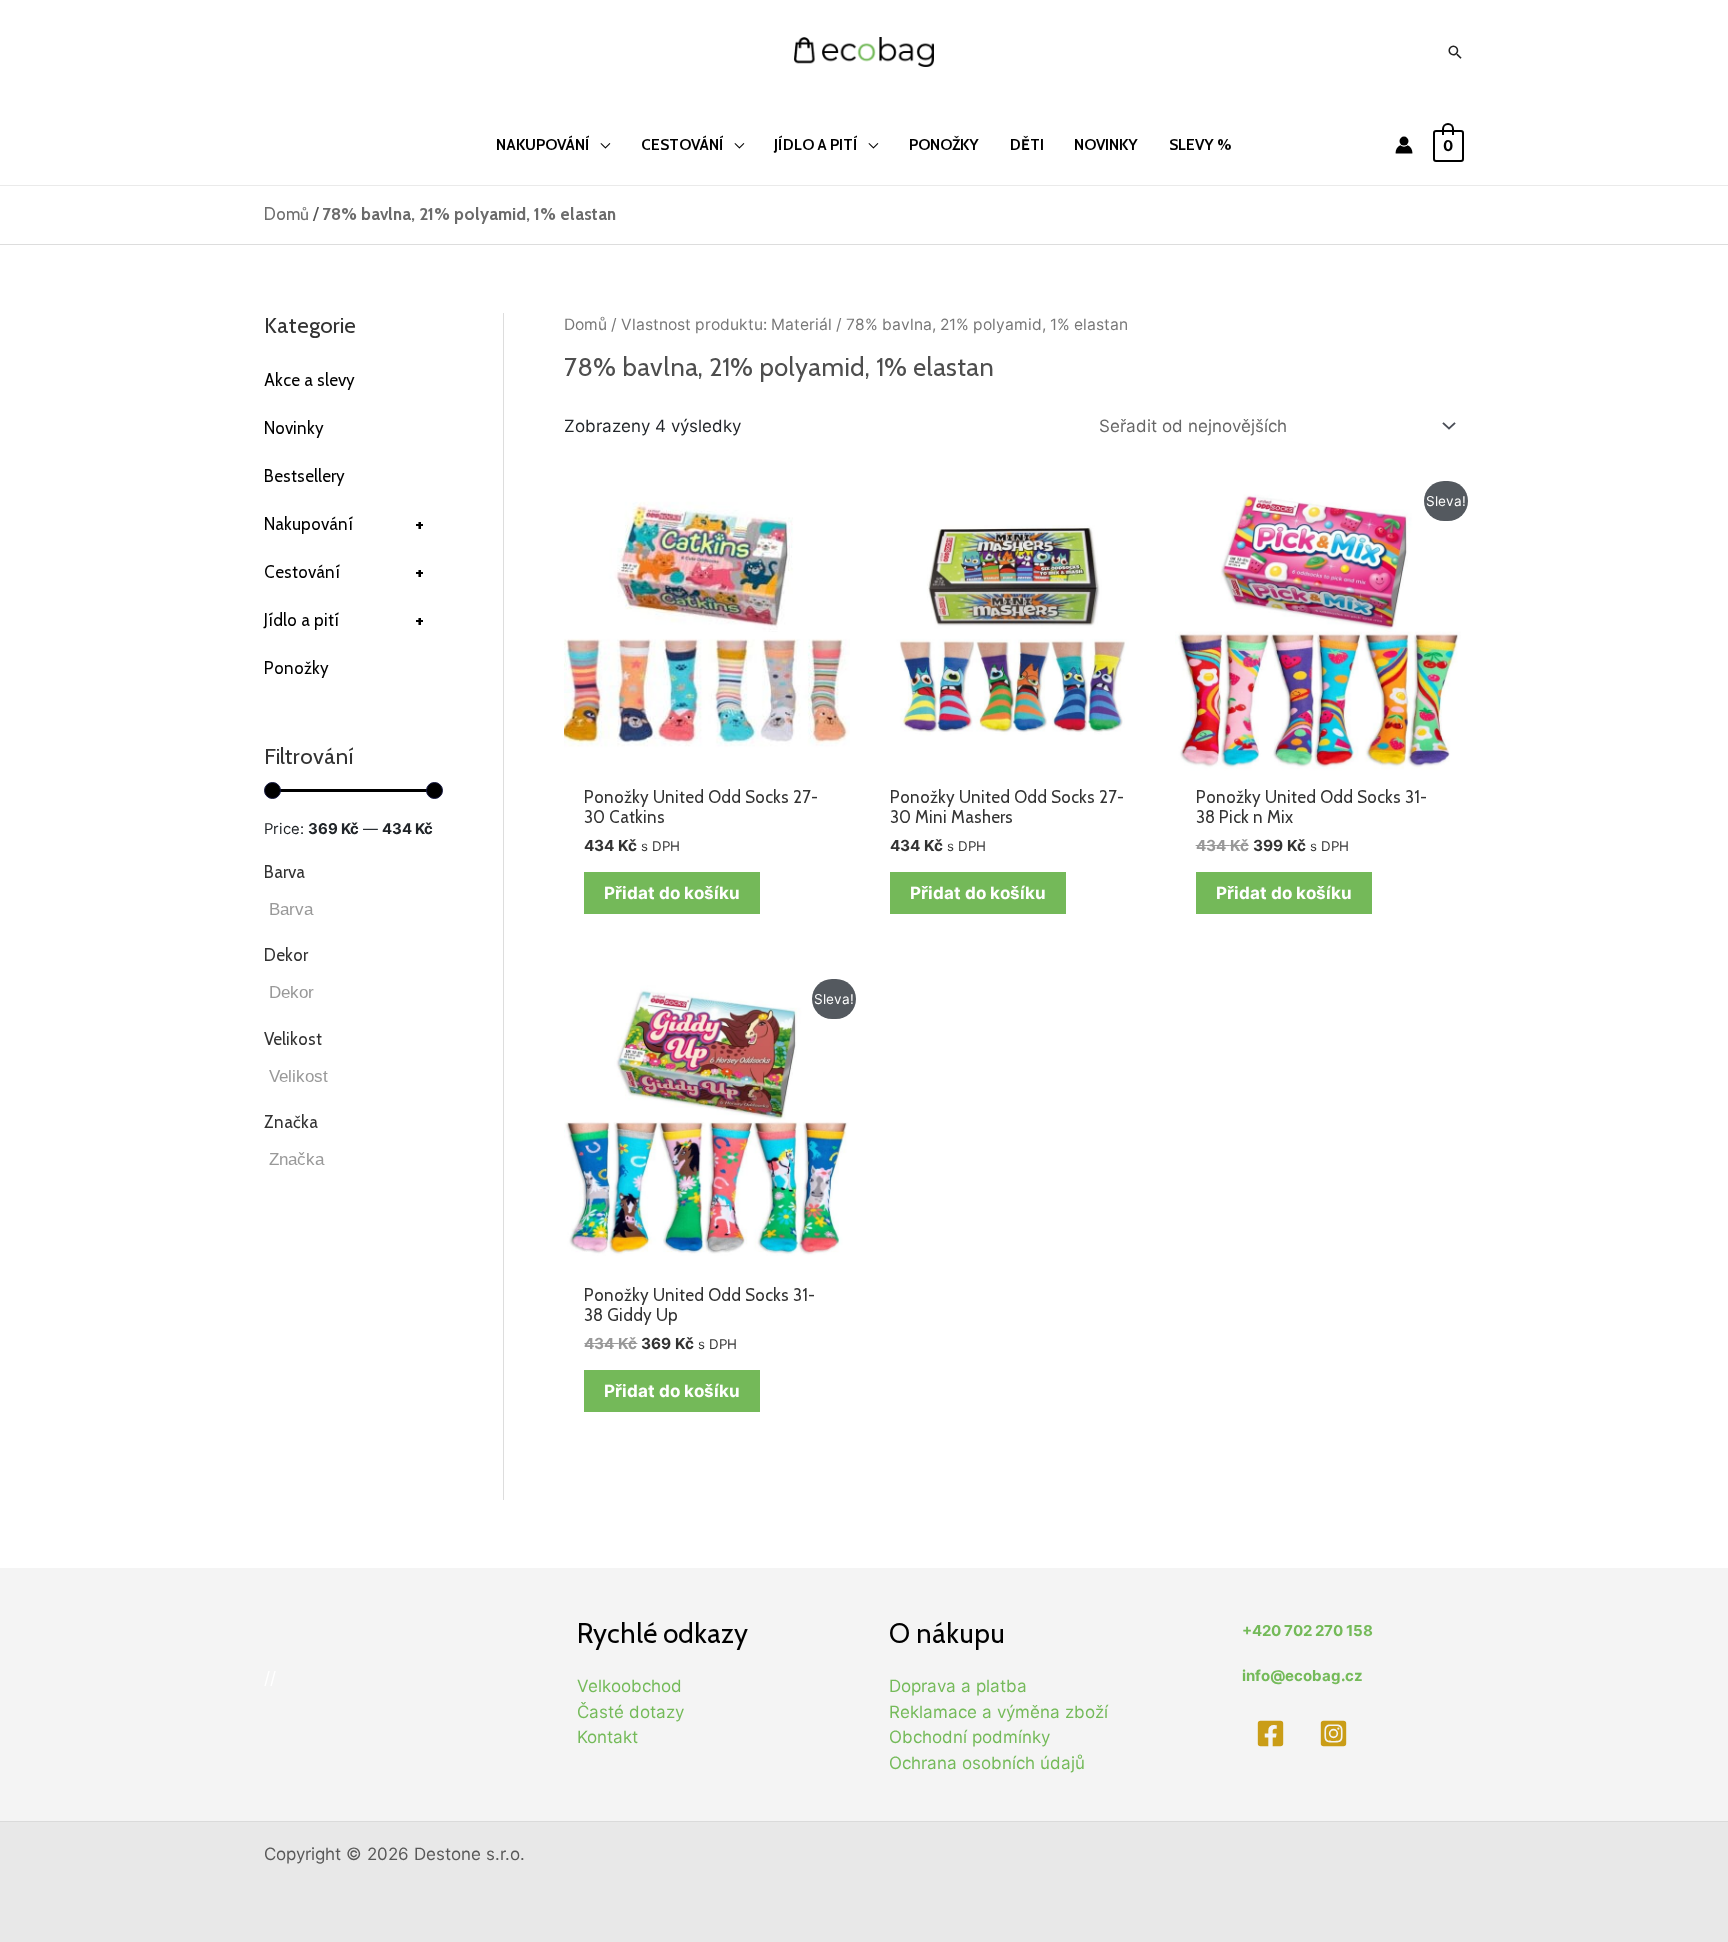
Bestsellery (304, 476)
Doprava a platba (958, 1686)
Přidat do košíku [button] (672, 893)
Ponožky (296, 668)
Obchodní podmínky (969, 1737)
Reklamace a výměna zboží (998, 1712)
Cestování (344, 572)
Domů (286, 214)
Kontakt (607, 1737)
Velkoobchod (629, 1686)
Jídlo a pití (344, 620)
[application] (600, 144)
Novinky (294, 428)
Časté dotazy (630, 1712)
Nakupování (344, 524)
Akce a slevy (309, 380)
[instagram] (1337, 1733)
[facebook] (1273, 1733)
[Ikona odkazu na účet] (1404, 145)
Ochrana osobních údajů (987, 1763)
